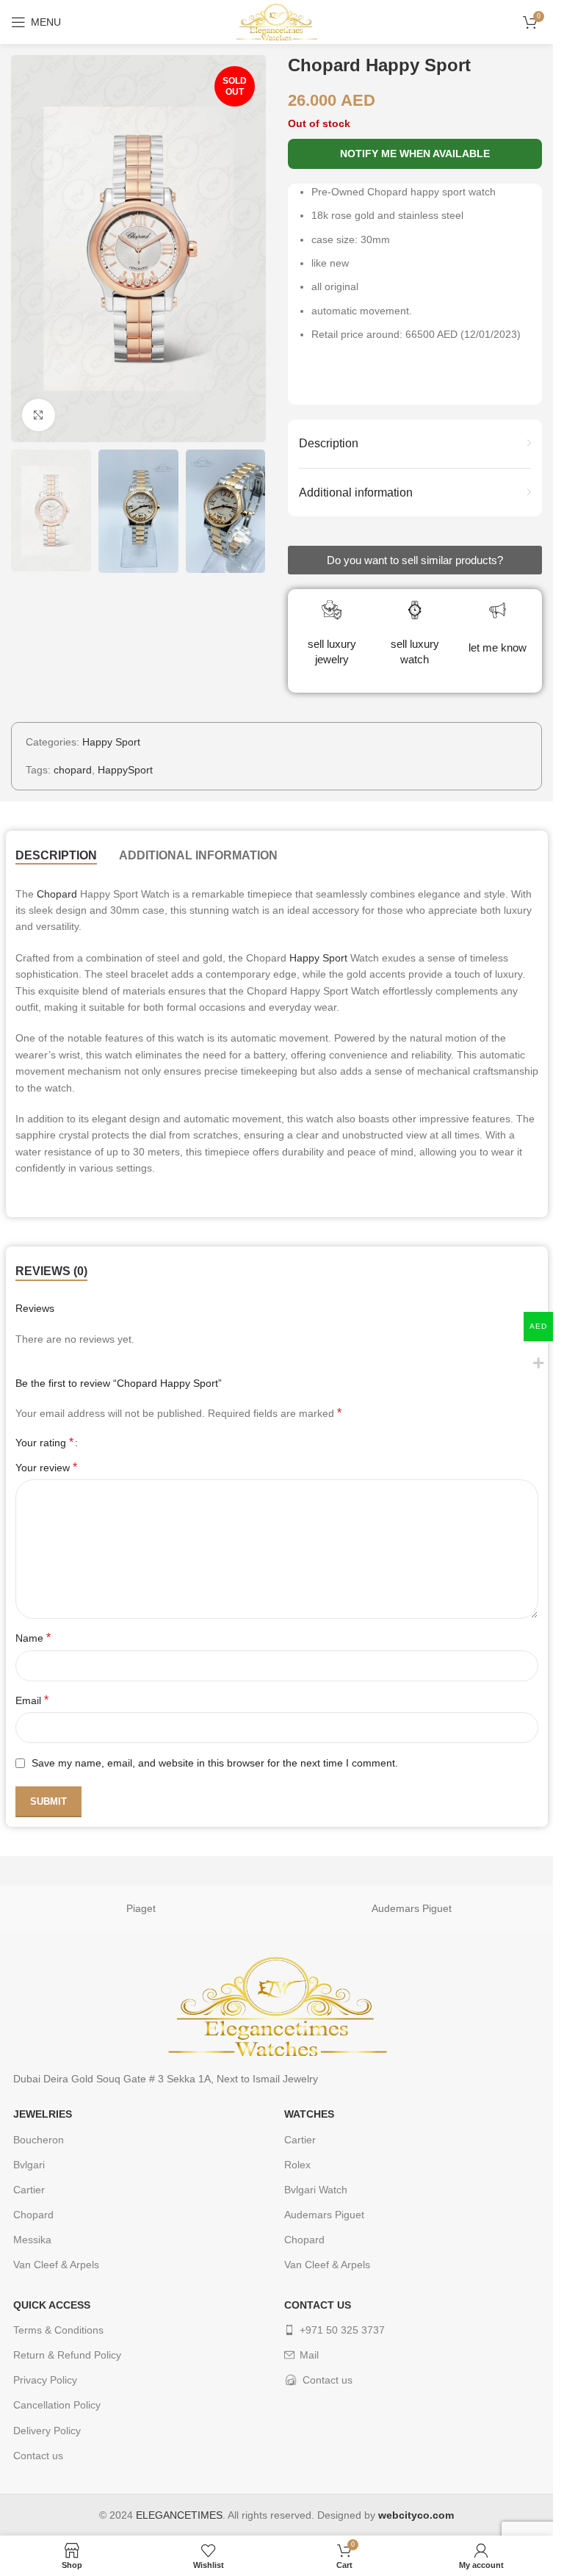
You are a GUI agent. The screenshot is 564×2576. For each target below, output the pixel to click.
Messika (32, 2240)
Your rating (44, 1443)
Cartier (29, 2190)
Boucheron (39, 2140)
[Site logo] (276, 21)
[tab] (56, 856)
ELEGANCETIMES (179, 2515)
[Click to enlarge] (39, 415)
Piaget (141, 1908)
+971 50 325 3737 (342, 2330)
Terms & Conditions (58, 2330)
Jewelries (43, 2114)
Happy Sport (111, 742)
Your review (46, 1467)
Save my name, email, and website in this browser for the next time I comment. (215, 1763)
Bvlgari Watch (316, 2190)
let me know (498, 647)
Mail (309, 2355)
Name (33, 1638)
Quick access (52, 2305)
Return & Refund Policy (67, 2355)
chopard (73, 770)
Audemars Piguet (412, 1908)
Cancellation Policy (57, 2405)
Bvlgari (29, 2165)
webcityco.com (416, 2515)
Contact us (38, 2456)
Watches (309, 2114)
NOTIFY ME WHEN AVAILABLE (415, 154)
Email (32, 1700)
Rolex (297, 2165)
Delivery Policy (47, 2431)
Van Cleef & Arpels (56, 2265)
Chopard (57, 894)
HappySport (125, 770)
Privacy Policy (45, 2380)
